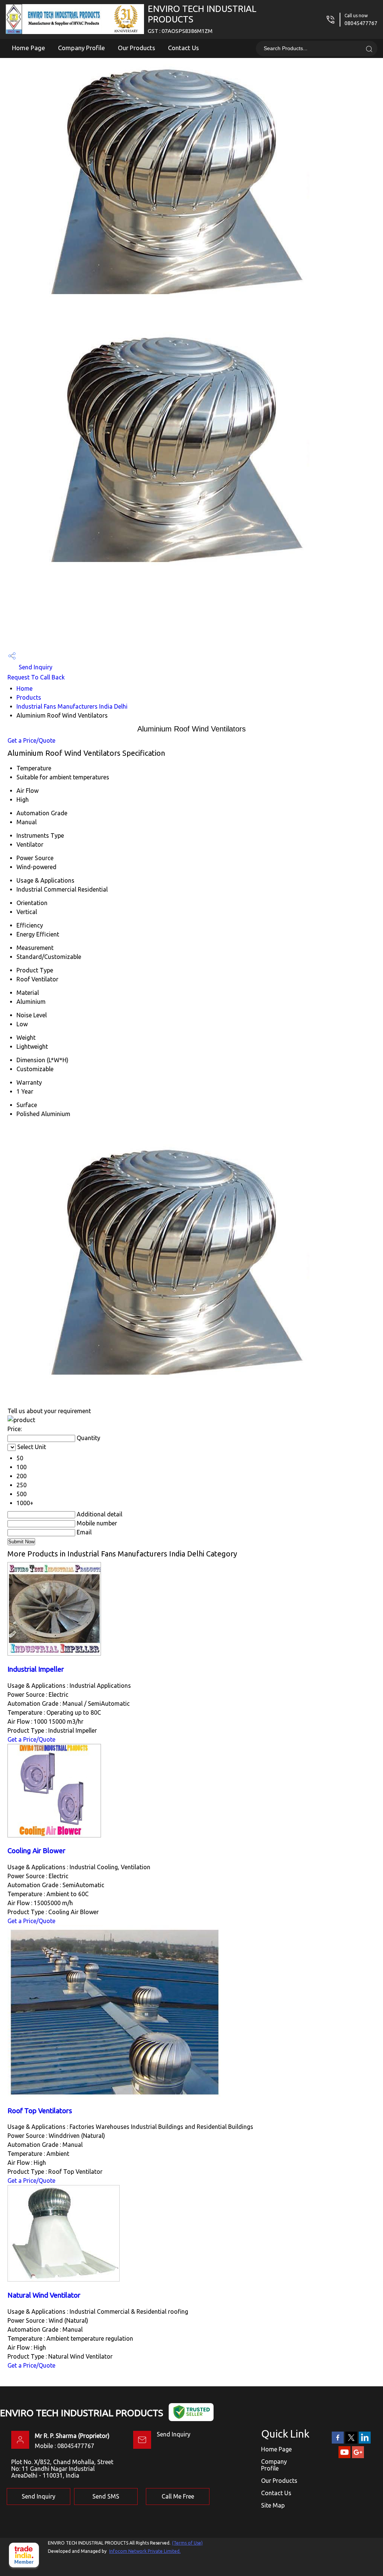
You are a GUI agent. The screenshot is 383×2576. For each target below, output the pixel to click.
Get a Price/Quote (31, 740)
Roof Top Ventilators (40, 2111)
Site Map (273, 2505)
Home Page (29, 48)
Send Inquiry (35, 667)
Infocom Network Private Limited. (145, 2551)
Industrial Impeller (36, 1669)
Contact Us (183, 48)
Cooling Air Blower (36, 1851)
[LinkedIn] (365, 2442)
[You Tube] (344, 2457)
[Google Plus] (358, 2457)
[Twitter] (351, 2442)
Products (29, 697)
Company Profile (82, 48)
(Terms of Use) (187, 2543)
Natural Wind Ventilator (44, 2295)
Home (24, 688)
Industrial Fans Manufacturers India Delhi (72, 706)
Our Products (137, 48)
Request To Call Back (36, 677)
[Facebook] (338, 2442)
